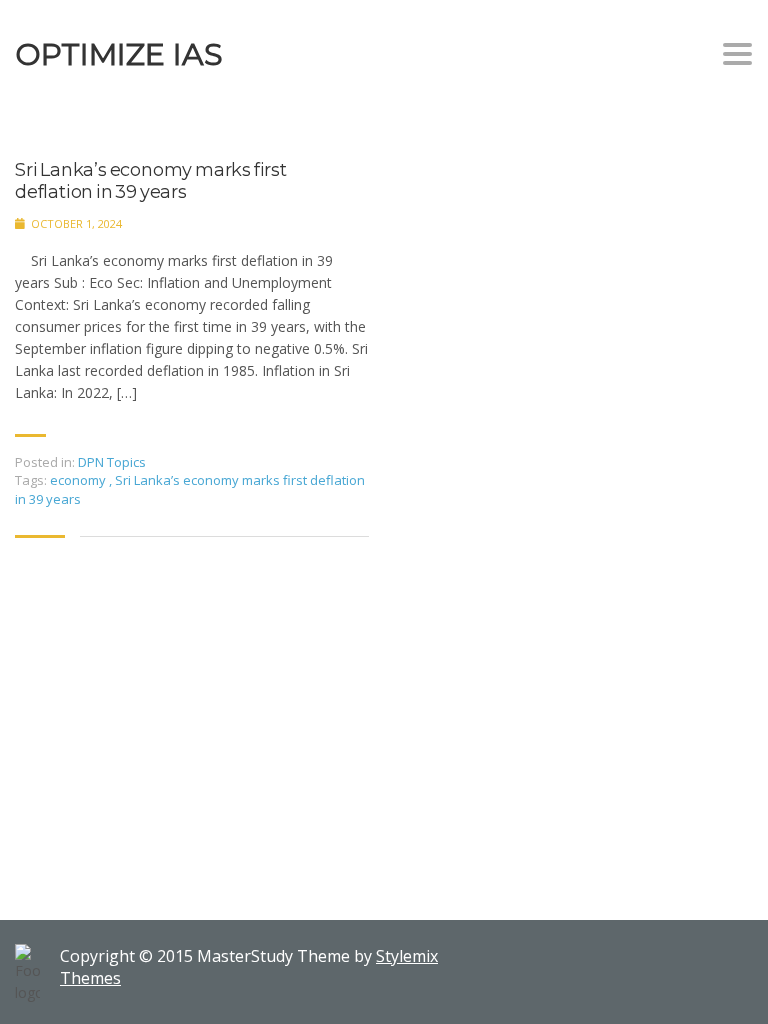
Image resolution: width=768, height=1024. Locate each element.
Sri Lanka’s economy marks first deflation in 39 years (151, 181)
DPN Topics (112, 462)
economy (79, 480)
